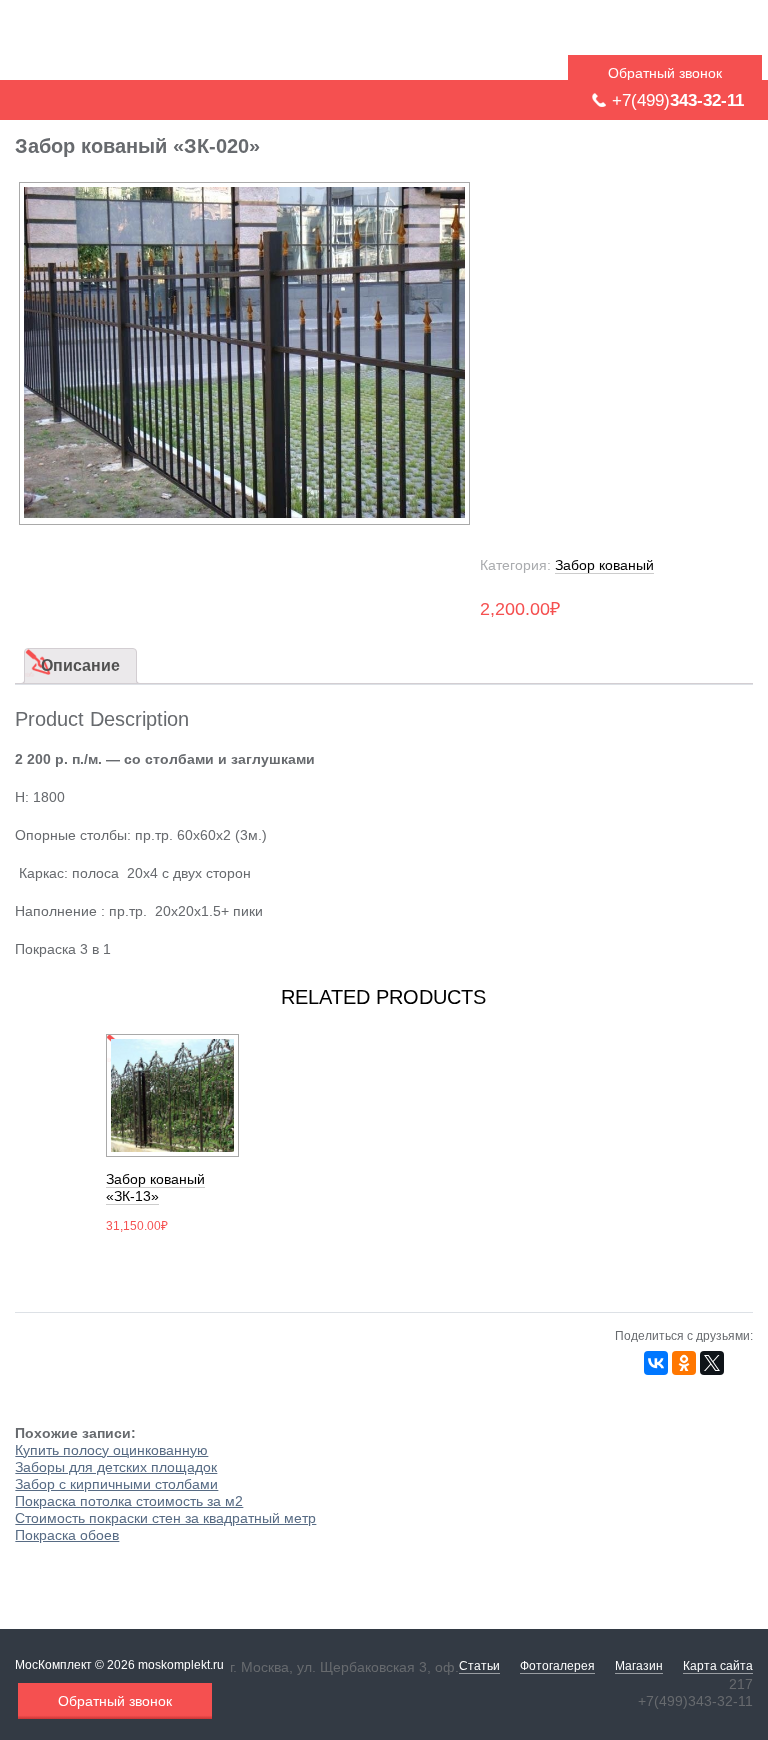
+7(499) (678, 100)
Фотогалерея (557, 1666)
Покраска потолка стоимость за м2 (129, 1501)
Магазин (639, 1666)
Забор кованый (604, 565)
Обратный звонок (665, 73)
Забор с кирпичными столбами (116, 1484)
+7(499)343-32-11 (695, 1701)
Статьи (479, 1666)
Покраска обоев (67, 1535)
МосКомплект (141, 43)
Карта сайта (718, 1666)
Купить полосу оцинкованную (111, 1450)
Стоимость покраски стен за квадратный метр (165, 1518)
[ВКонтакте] (656, 1363)
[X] (712, 1363)
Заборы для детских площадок (116, 1467)
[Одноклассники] (684, 1363)
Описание (80, 665)
